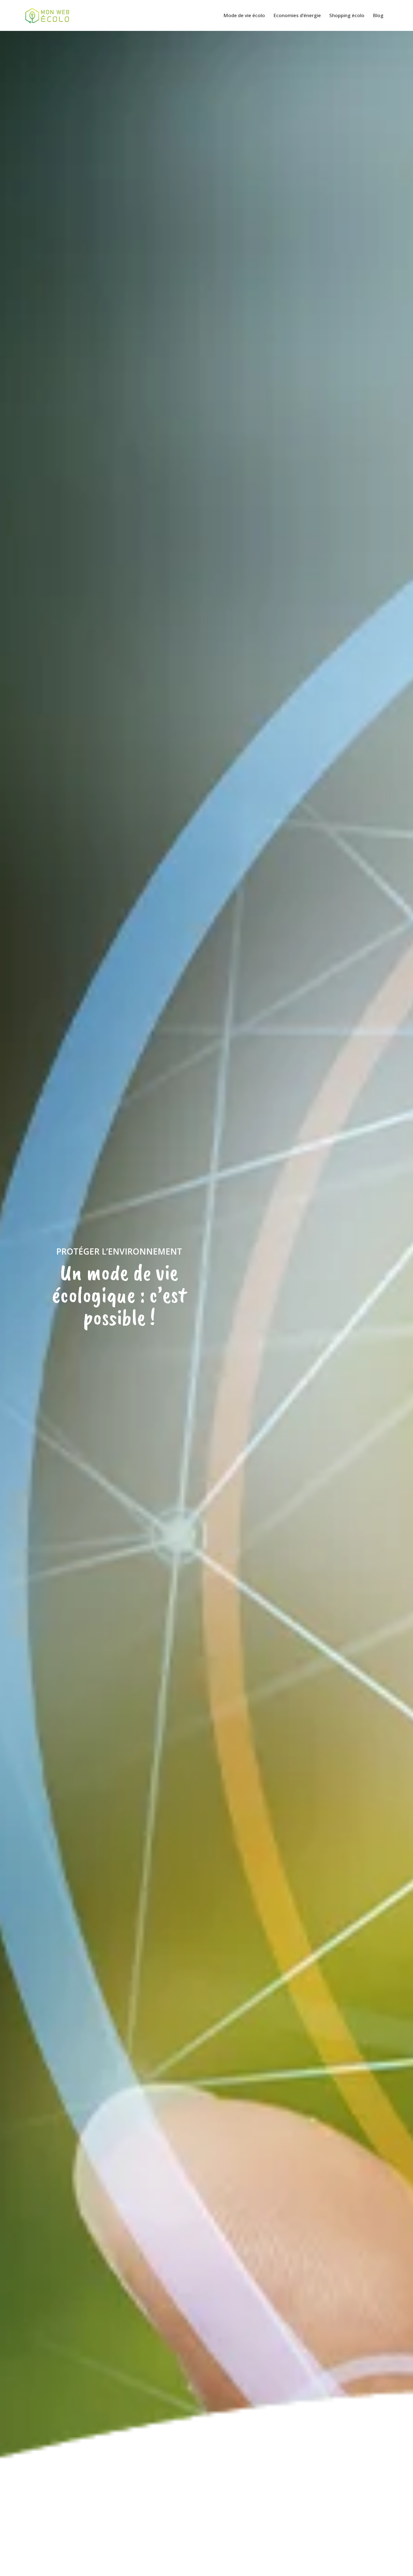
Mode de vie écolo (244, 15)
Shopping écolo (347, 15)
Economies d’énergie (297, 15)
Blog (378, 15)
